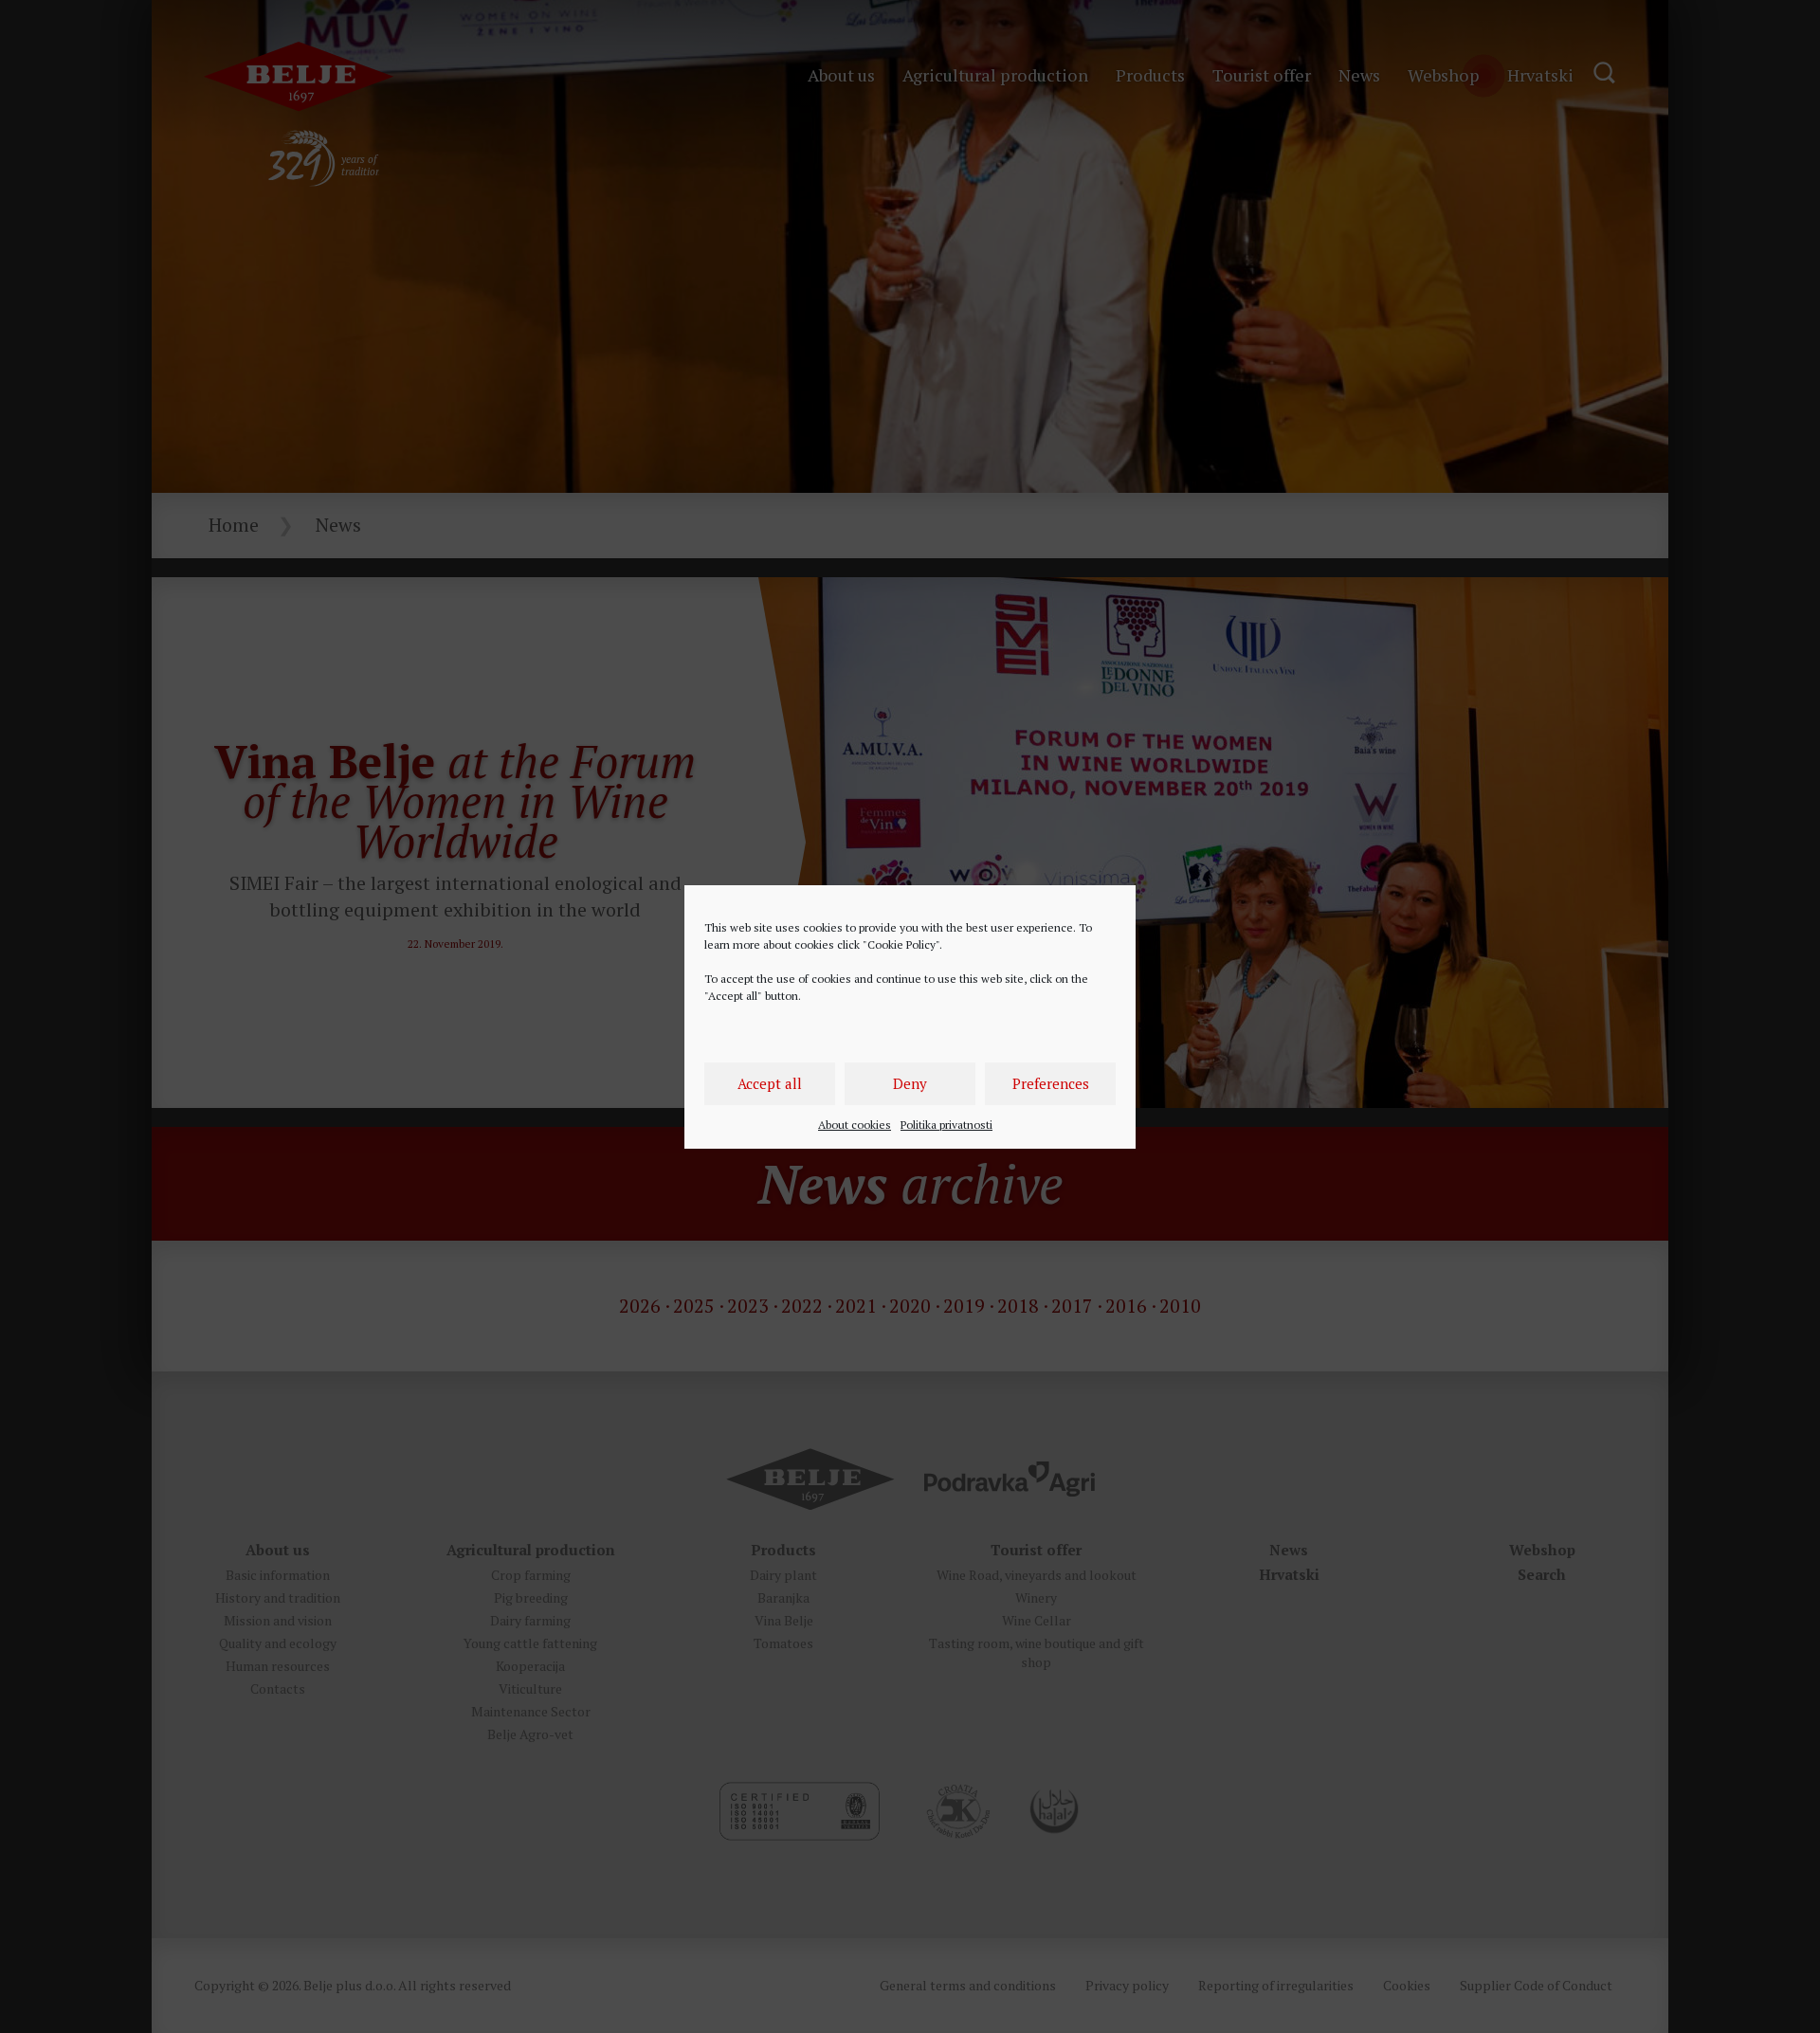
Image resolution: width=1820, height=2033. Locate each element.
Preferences (1051, 1083)
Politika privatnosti (946, 1125)
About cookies (855, 1125)
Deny (910, 1083)
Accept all (770, 1083)
